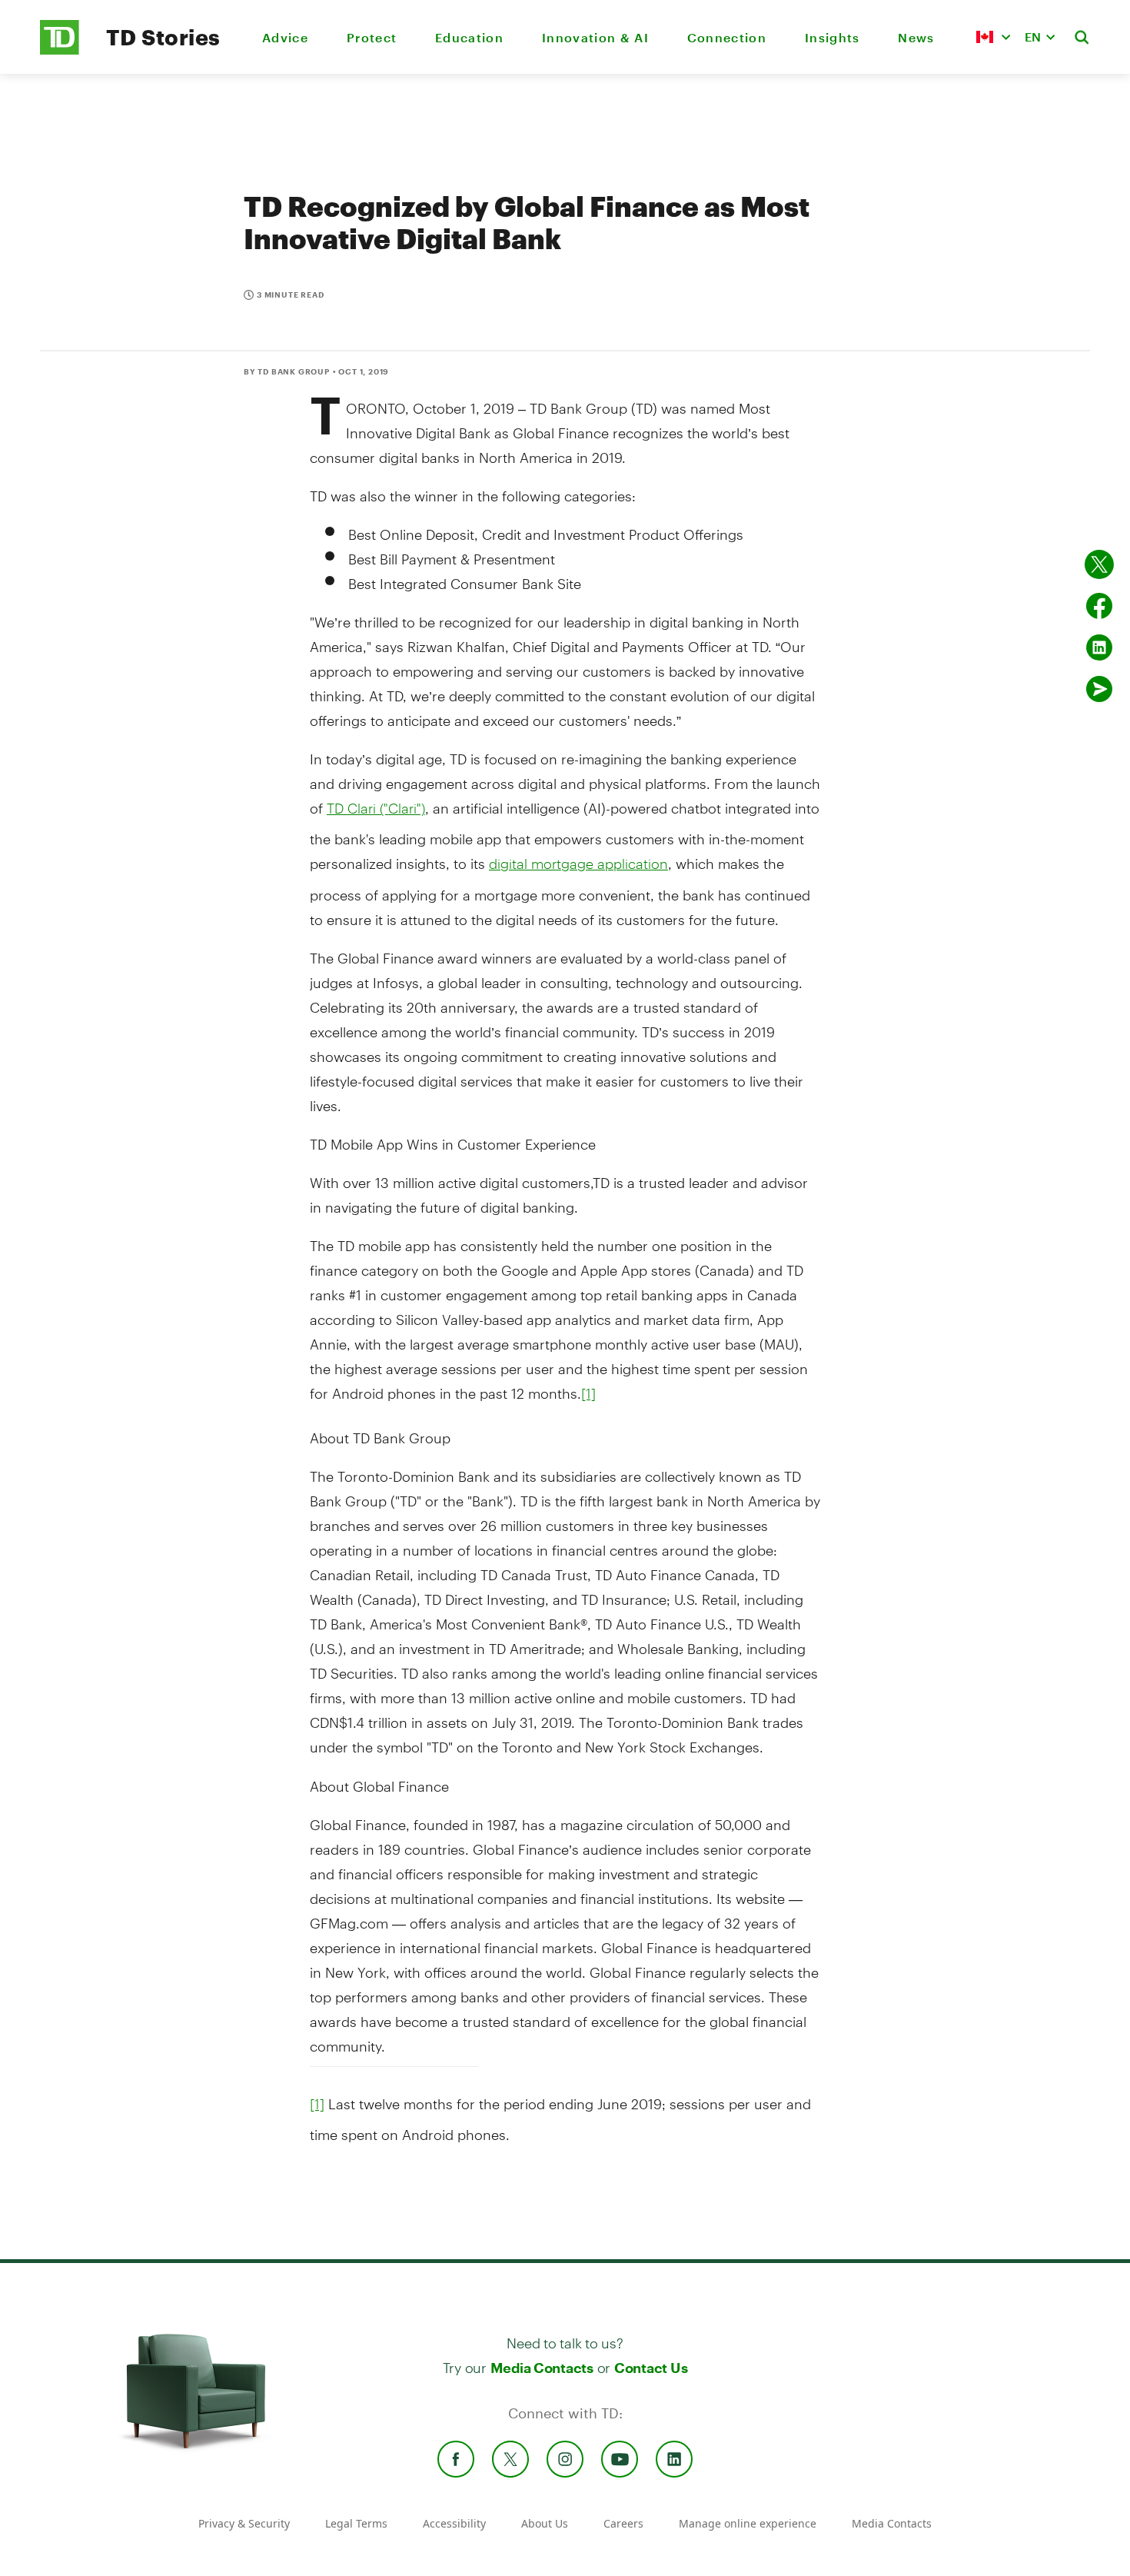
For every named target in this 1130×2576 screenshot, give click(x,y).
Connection (727, 37)
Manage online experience (748, 2523)
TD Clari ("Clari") (376, 808)
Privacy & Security (244, 2523)
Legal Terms (356, 2523)
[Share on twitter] (1099, 564)
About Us (545, 2523)
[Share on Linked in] (1099, 647)
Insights (833, 37)
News (916, 37)
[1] (588, 1393)
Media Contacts (542, 2368)
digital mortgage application (578, 864)
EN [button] (1033, 37)
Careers (623, 2523)
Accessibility (454, 2523)
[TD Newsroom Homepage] (60, 50)
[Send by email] (1099, 689)
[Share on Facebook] (1099, 606)
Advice (285, 37)
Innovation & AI (595, 37)
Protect (372, 37)
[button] (993, 37)
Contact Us (651, 2368)
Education (469, 37)
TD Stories (163, 37)
